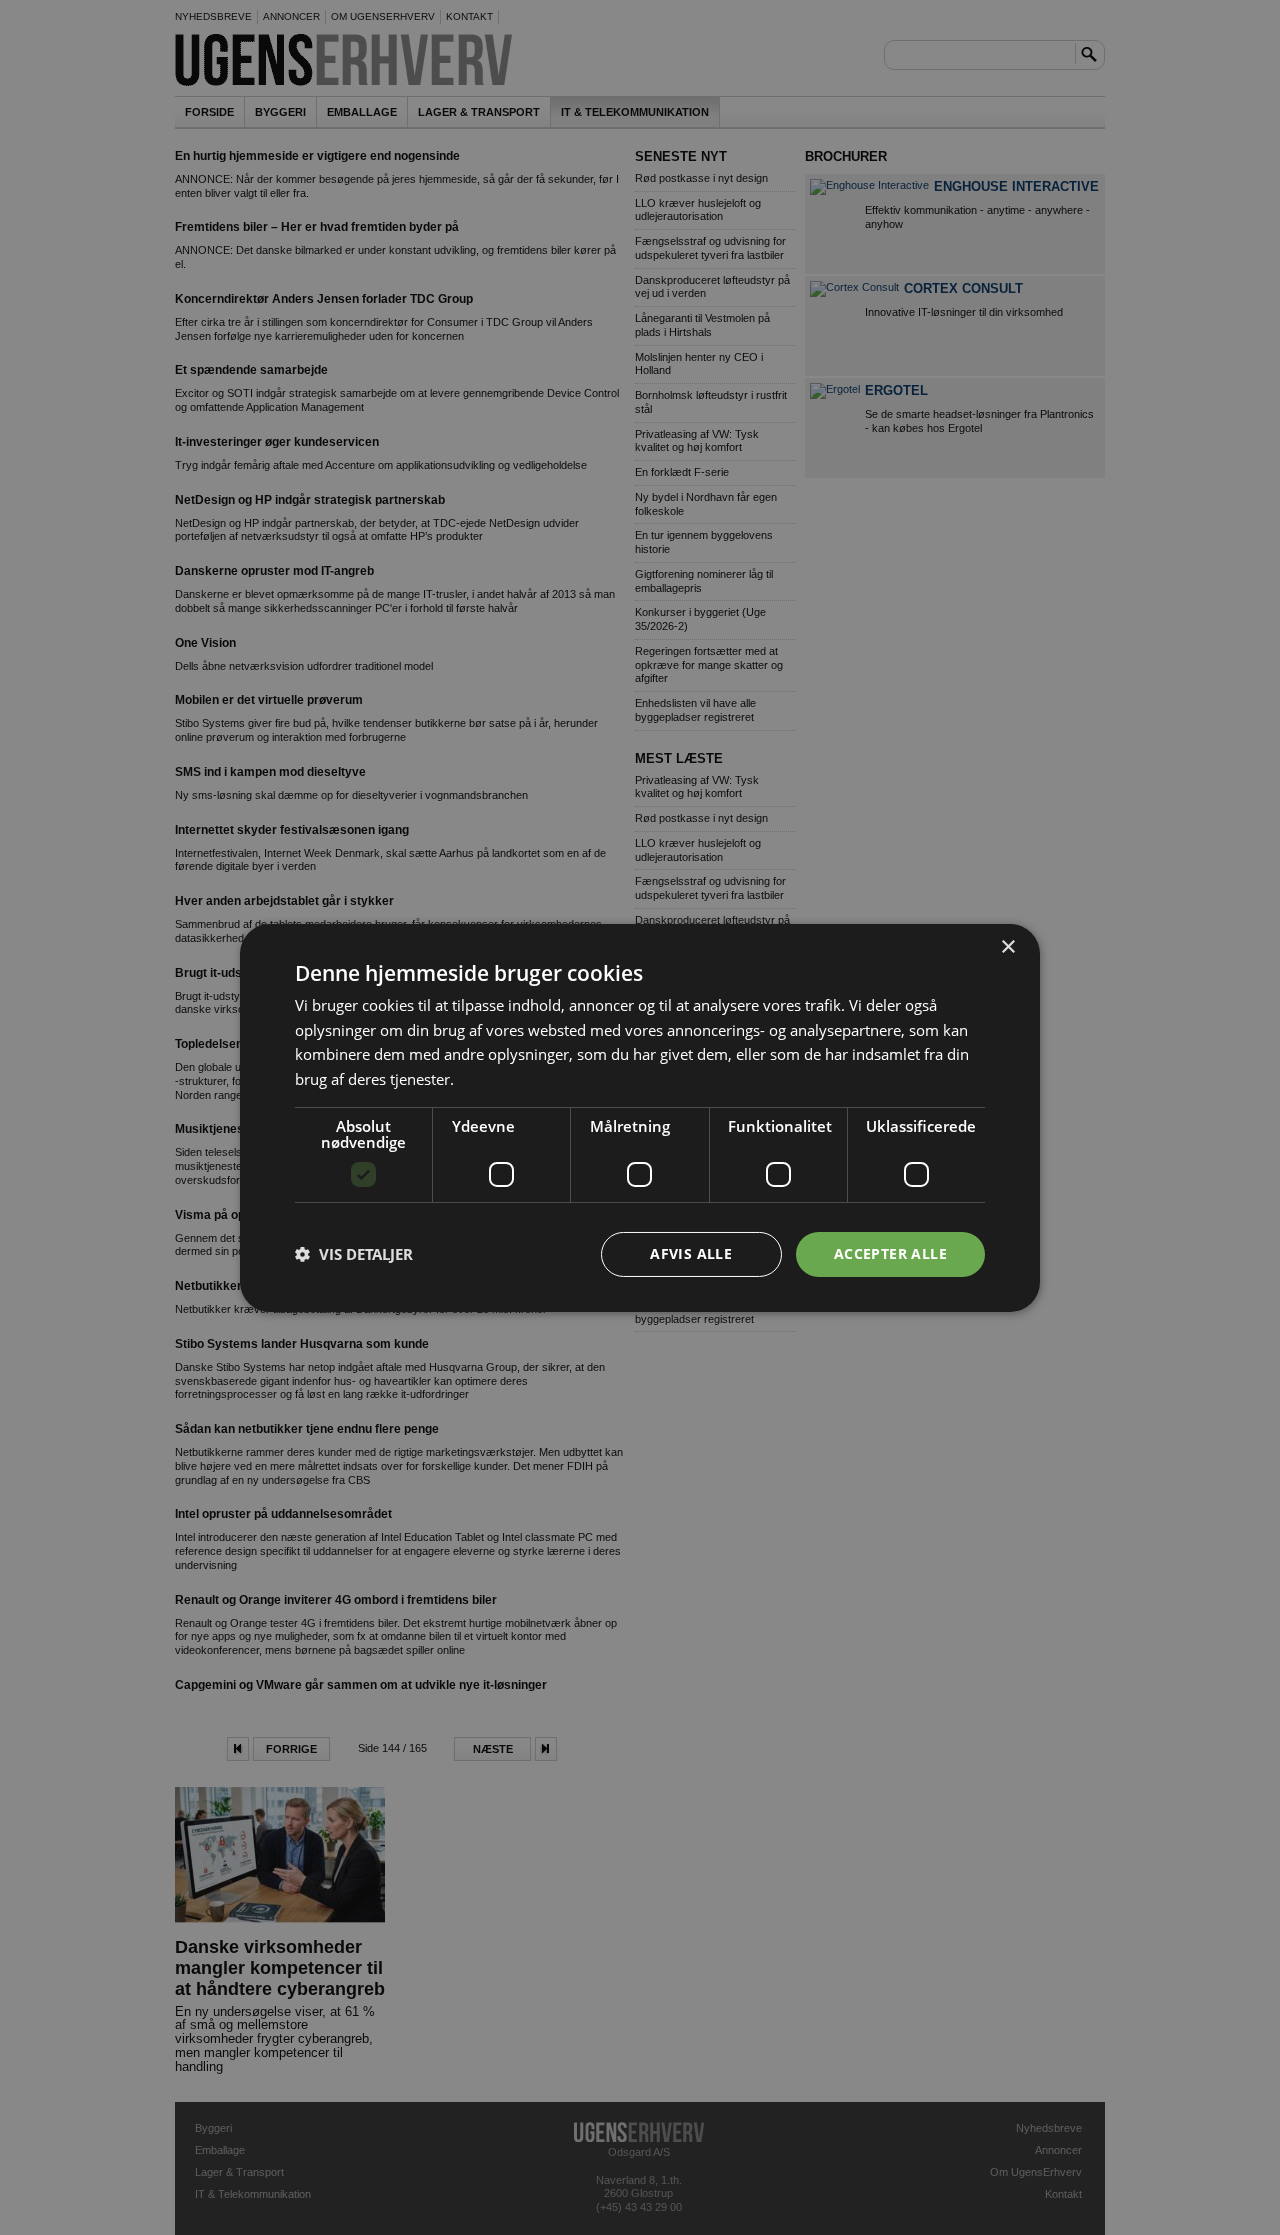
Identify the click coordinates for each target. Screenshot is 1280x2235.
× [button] (1007, 946)
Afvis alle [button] (691, 1253)
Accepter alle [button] (890, 1253)
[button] (354, 1254)
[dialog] (640, 1117)
